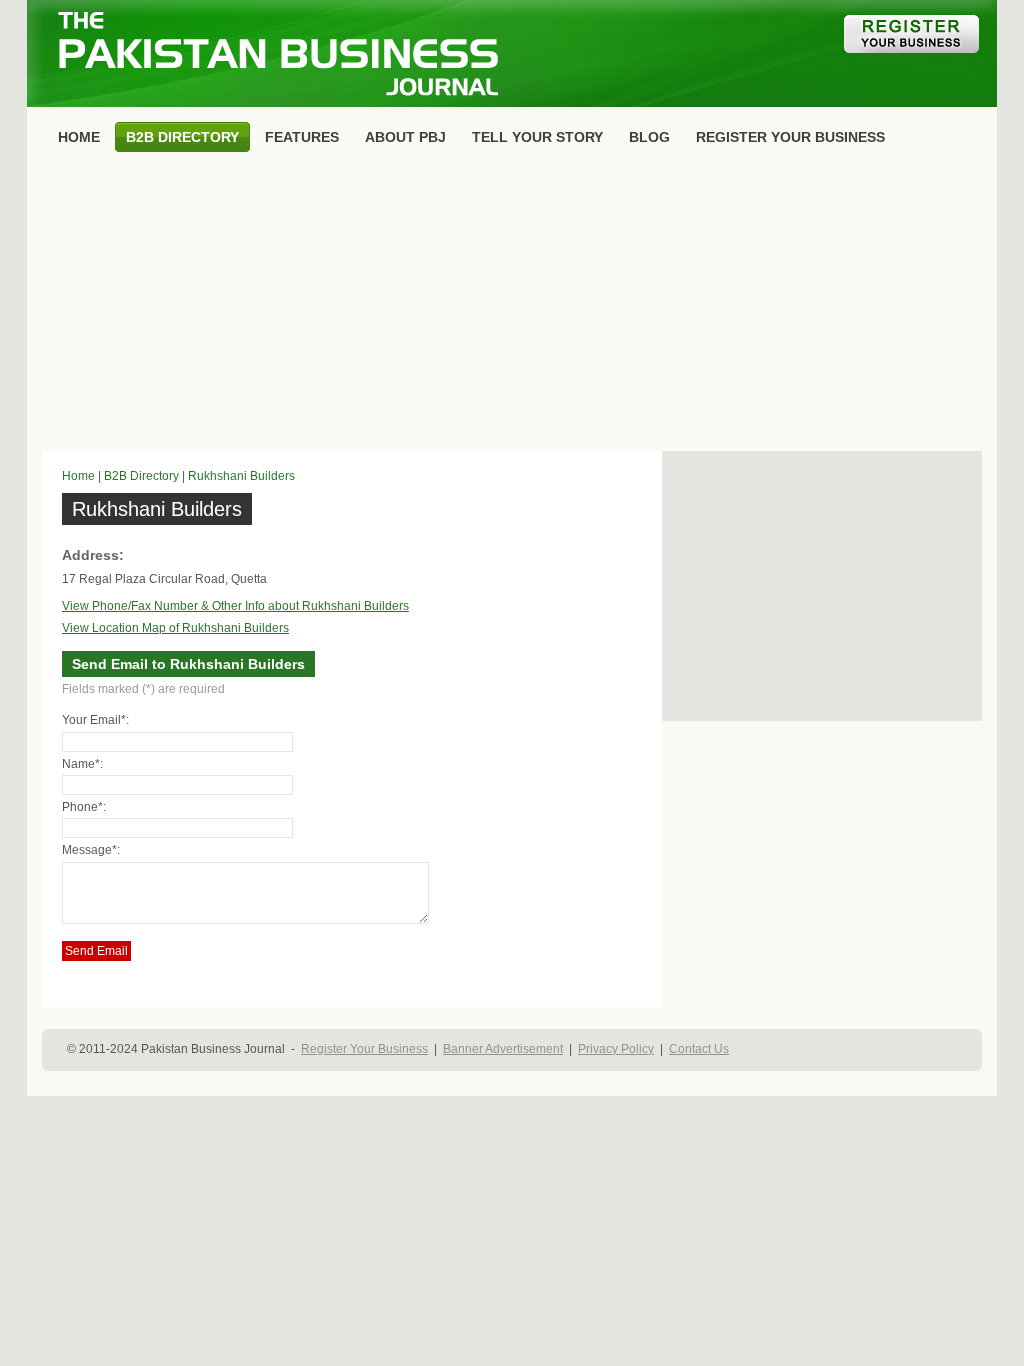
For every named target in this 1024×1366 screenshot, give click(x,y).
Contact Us (699, 1049)
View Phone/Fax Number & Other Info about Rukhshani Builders (235, 606)
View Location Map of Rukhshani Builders (175, 628)
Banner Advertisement (503, 1049)
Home (78, 476)
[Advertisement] (512, 306)
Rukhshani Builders (241, 476)
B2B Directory (141, 476)
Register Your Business (364, 1049)
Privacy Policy (616, 1049)
